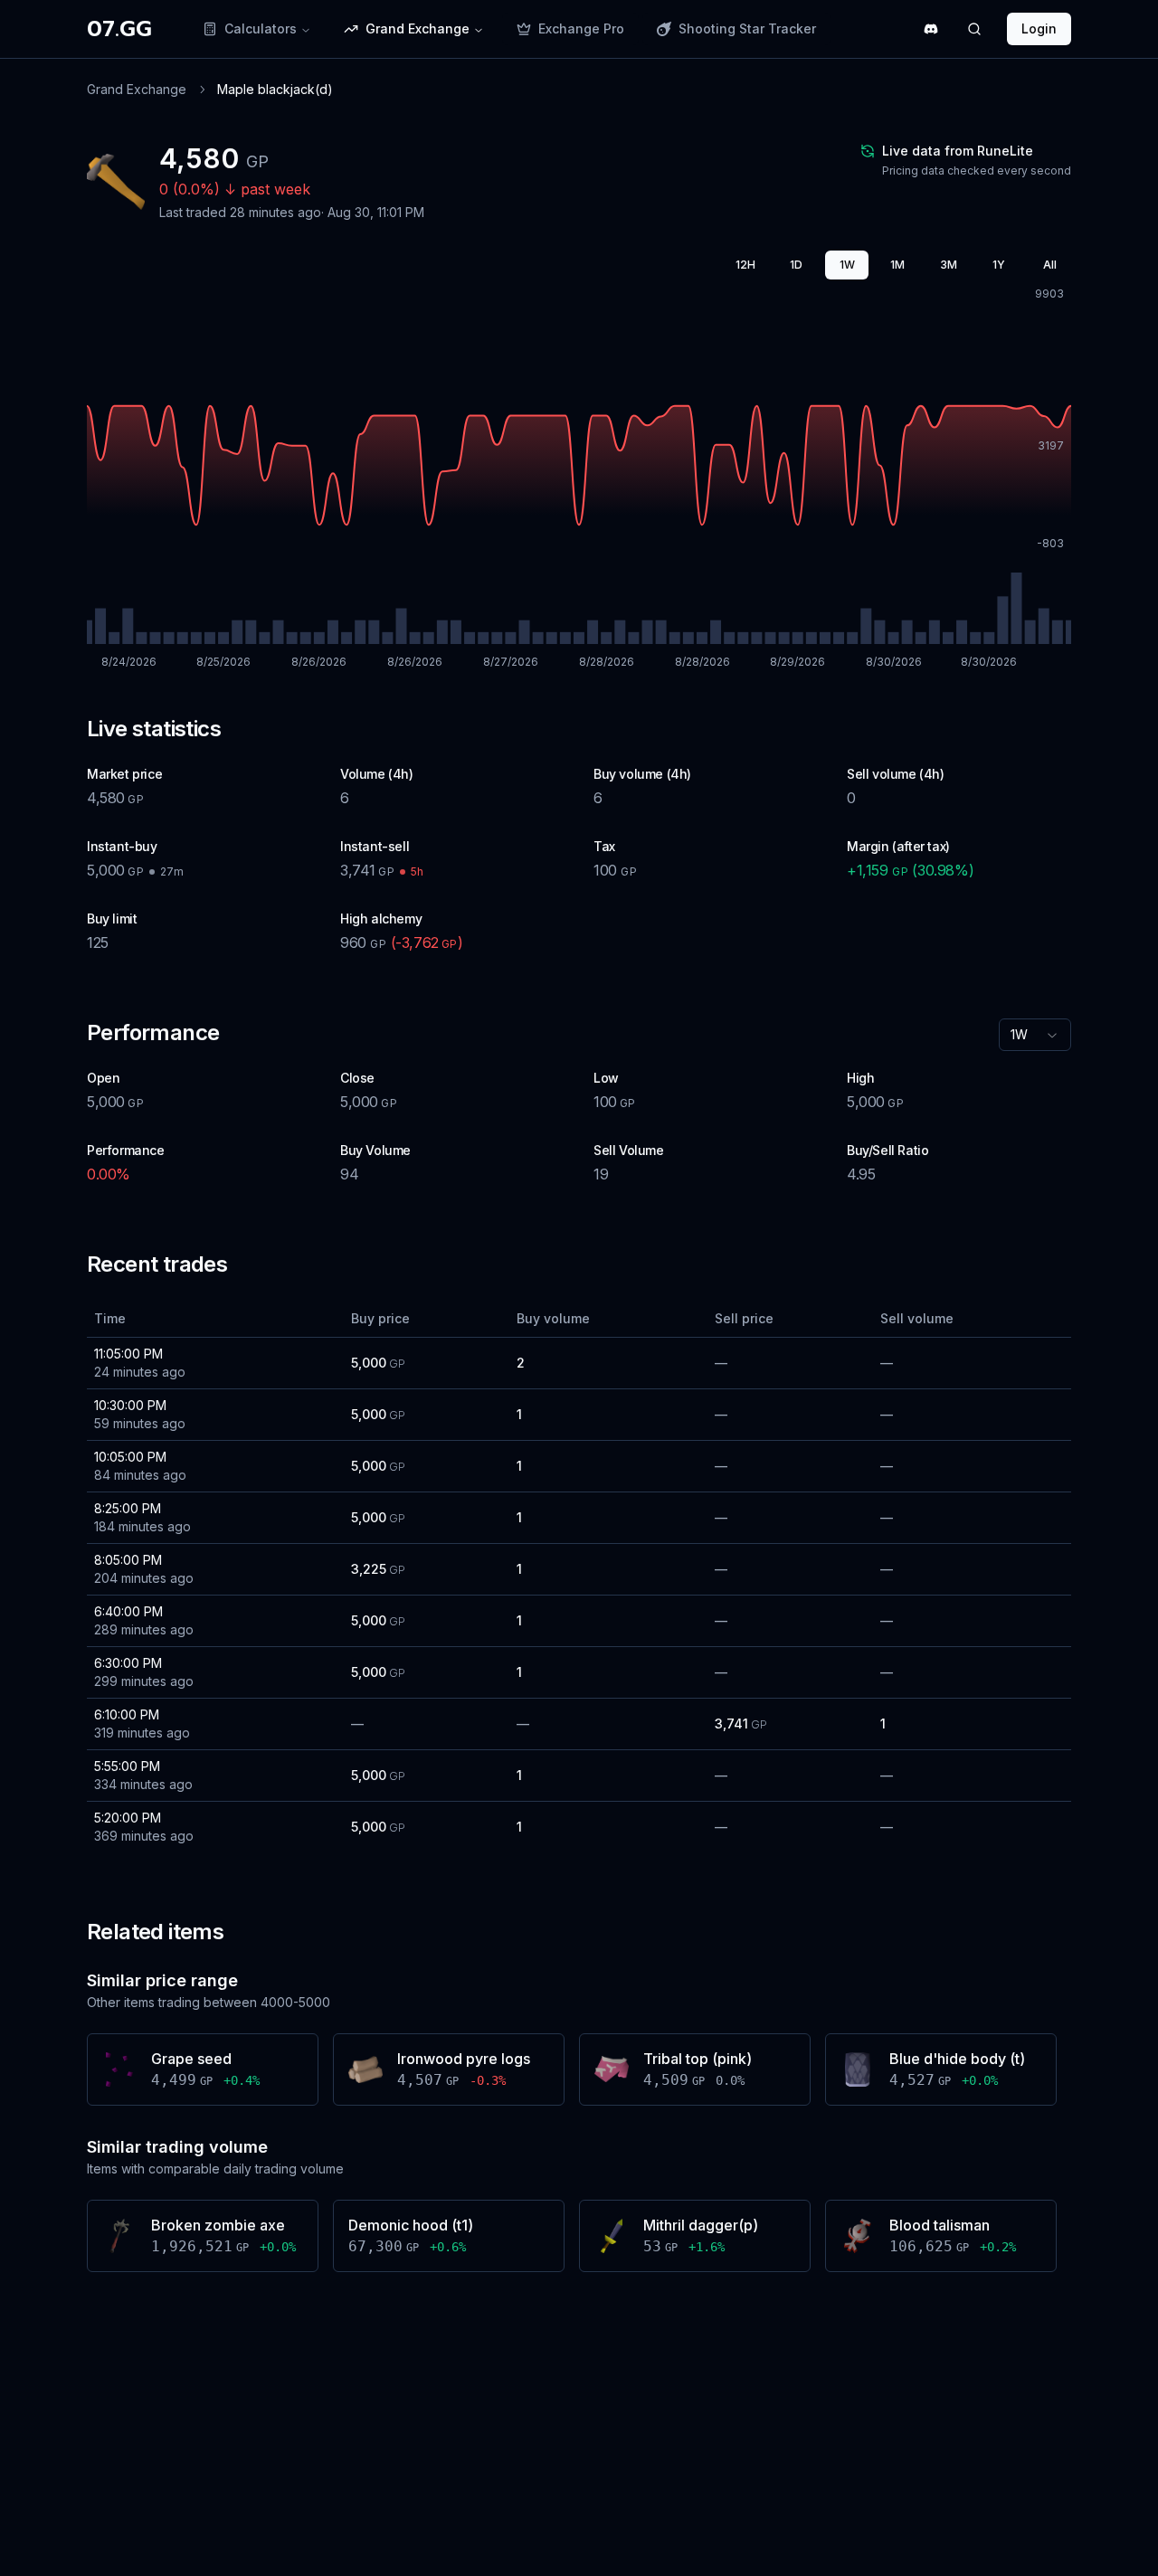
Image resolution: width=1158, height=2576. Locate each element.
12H (745, 265)
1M (897, 265)
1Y (999, 265)
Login (1039, 28)
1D (796, 265)
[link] (275, 90)
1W (847, 265)
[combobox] (1035, 1035)
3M (949, 265)
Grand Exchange (137, 89)
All (1050, 265)
